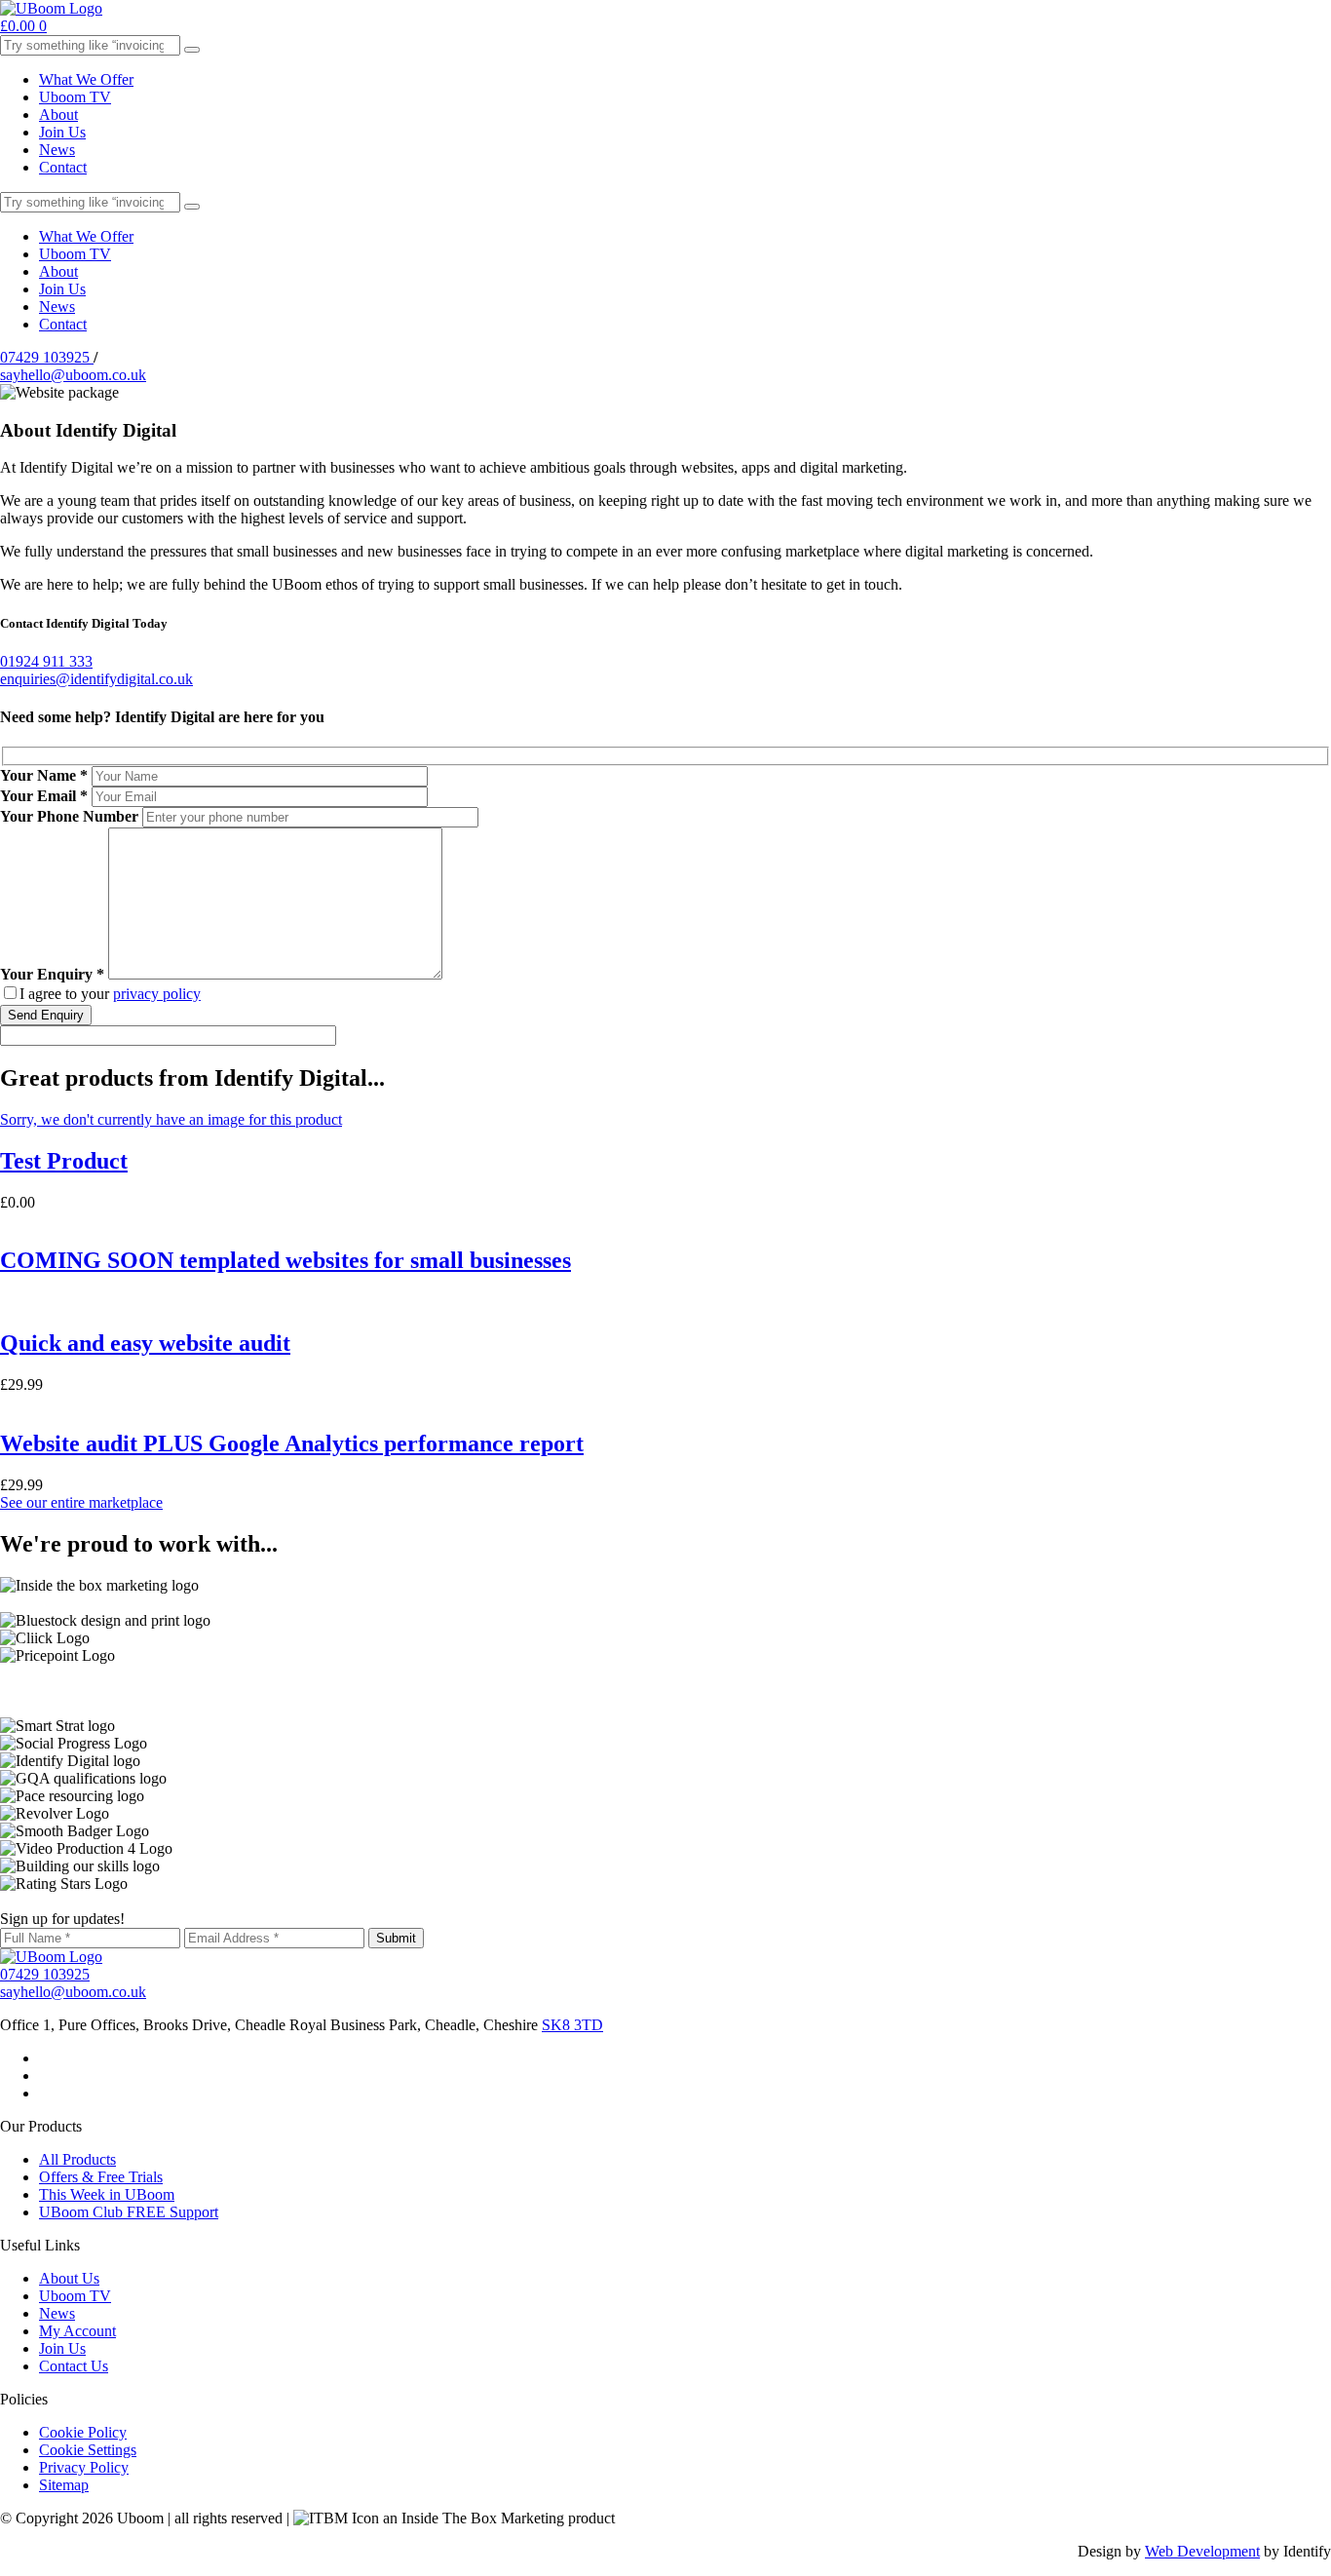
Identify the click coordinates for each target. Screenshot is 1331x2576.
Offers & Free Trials (101, 2177)
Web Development (1202, 2551)
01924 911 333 (46, 661)
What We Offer (86, 79)
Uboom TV (75, 97)
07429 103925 (47, 357)
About (58, 115)
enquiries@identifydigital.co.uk (96, 679)
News (57, 150)
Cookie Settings (88, 2450)
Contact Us (74, 2366)
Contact (63, 167)
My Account (77, 2331)
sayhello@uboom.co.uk (73, 375)
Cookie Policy (83, 2432)
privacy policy (157, 994)
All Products (77, 2159)
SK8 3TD (572, 2025)
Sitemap (64, 2485)
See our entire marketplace (81, 1502)
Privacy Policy (84, 2467)
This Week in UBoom (107, 2194)
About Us (69, 2278)
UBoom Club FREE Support (129, 2212)
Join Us (62, 132)
